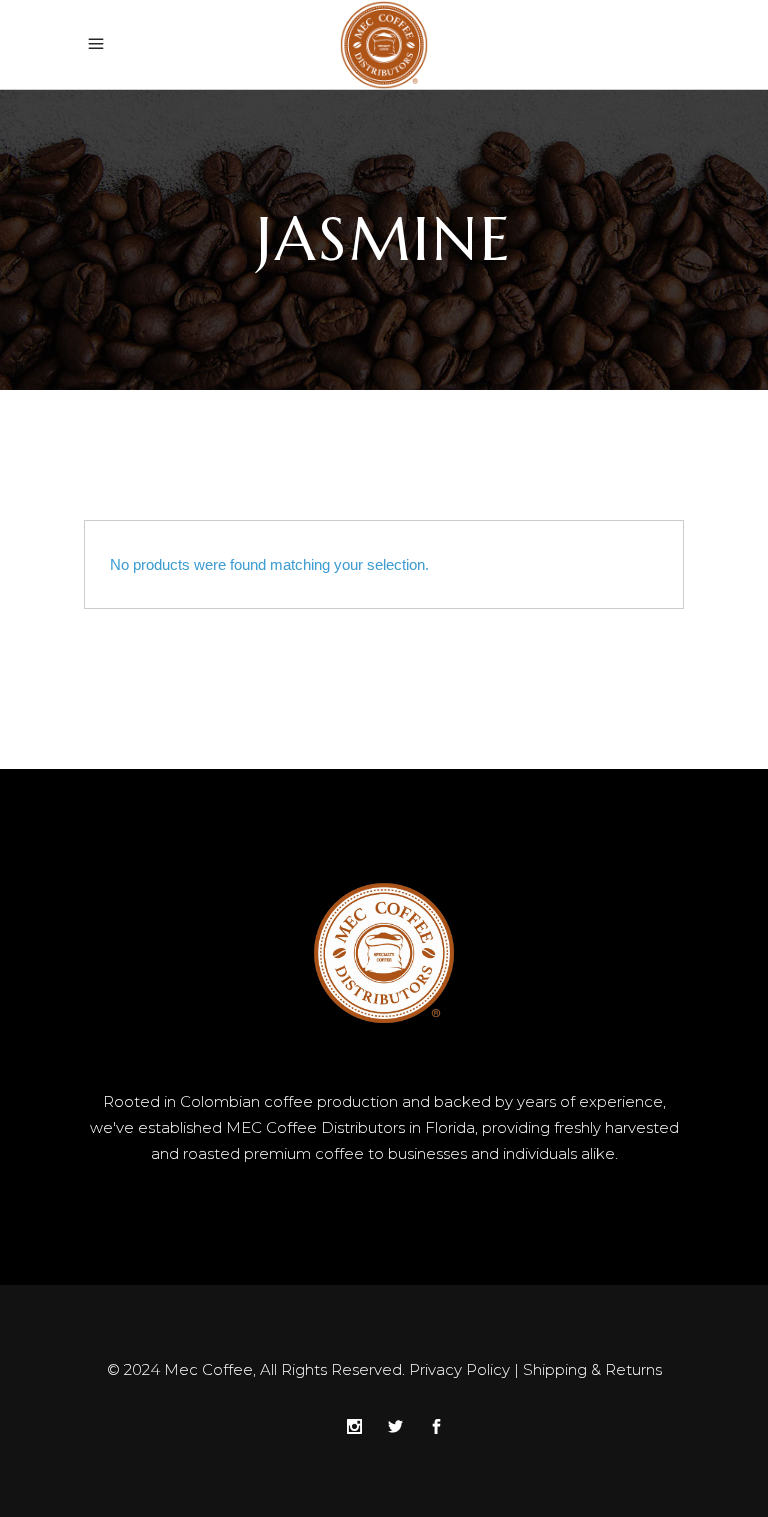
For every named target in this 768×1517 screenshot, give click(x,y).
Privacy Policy (459, 1369)
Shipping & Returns (592, 1369)
